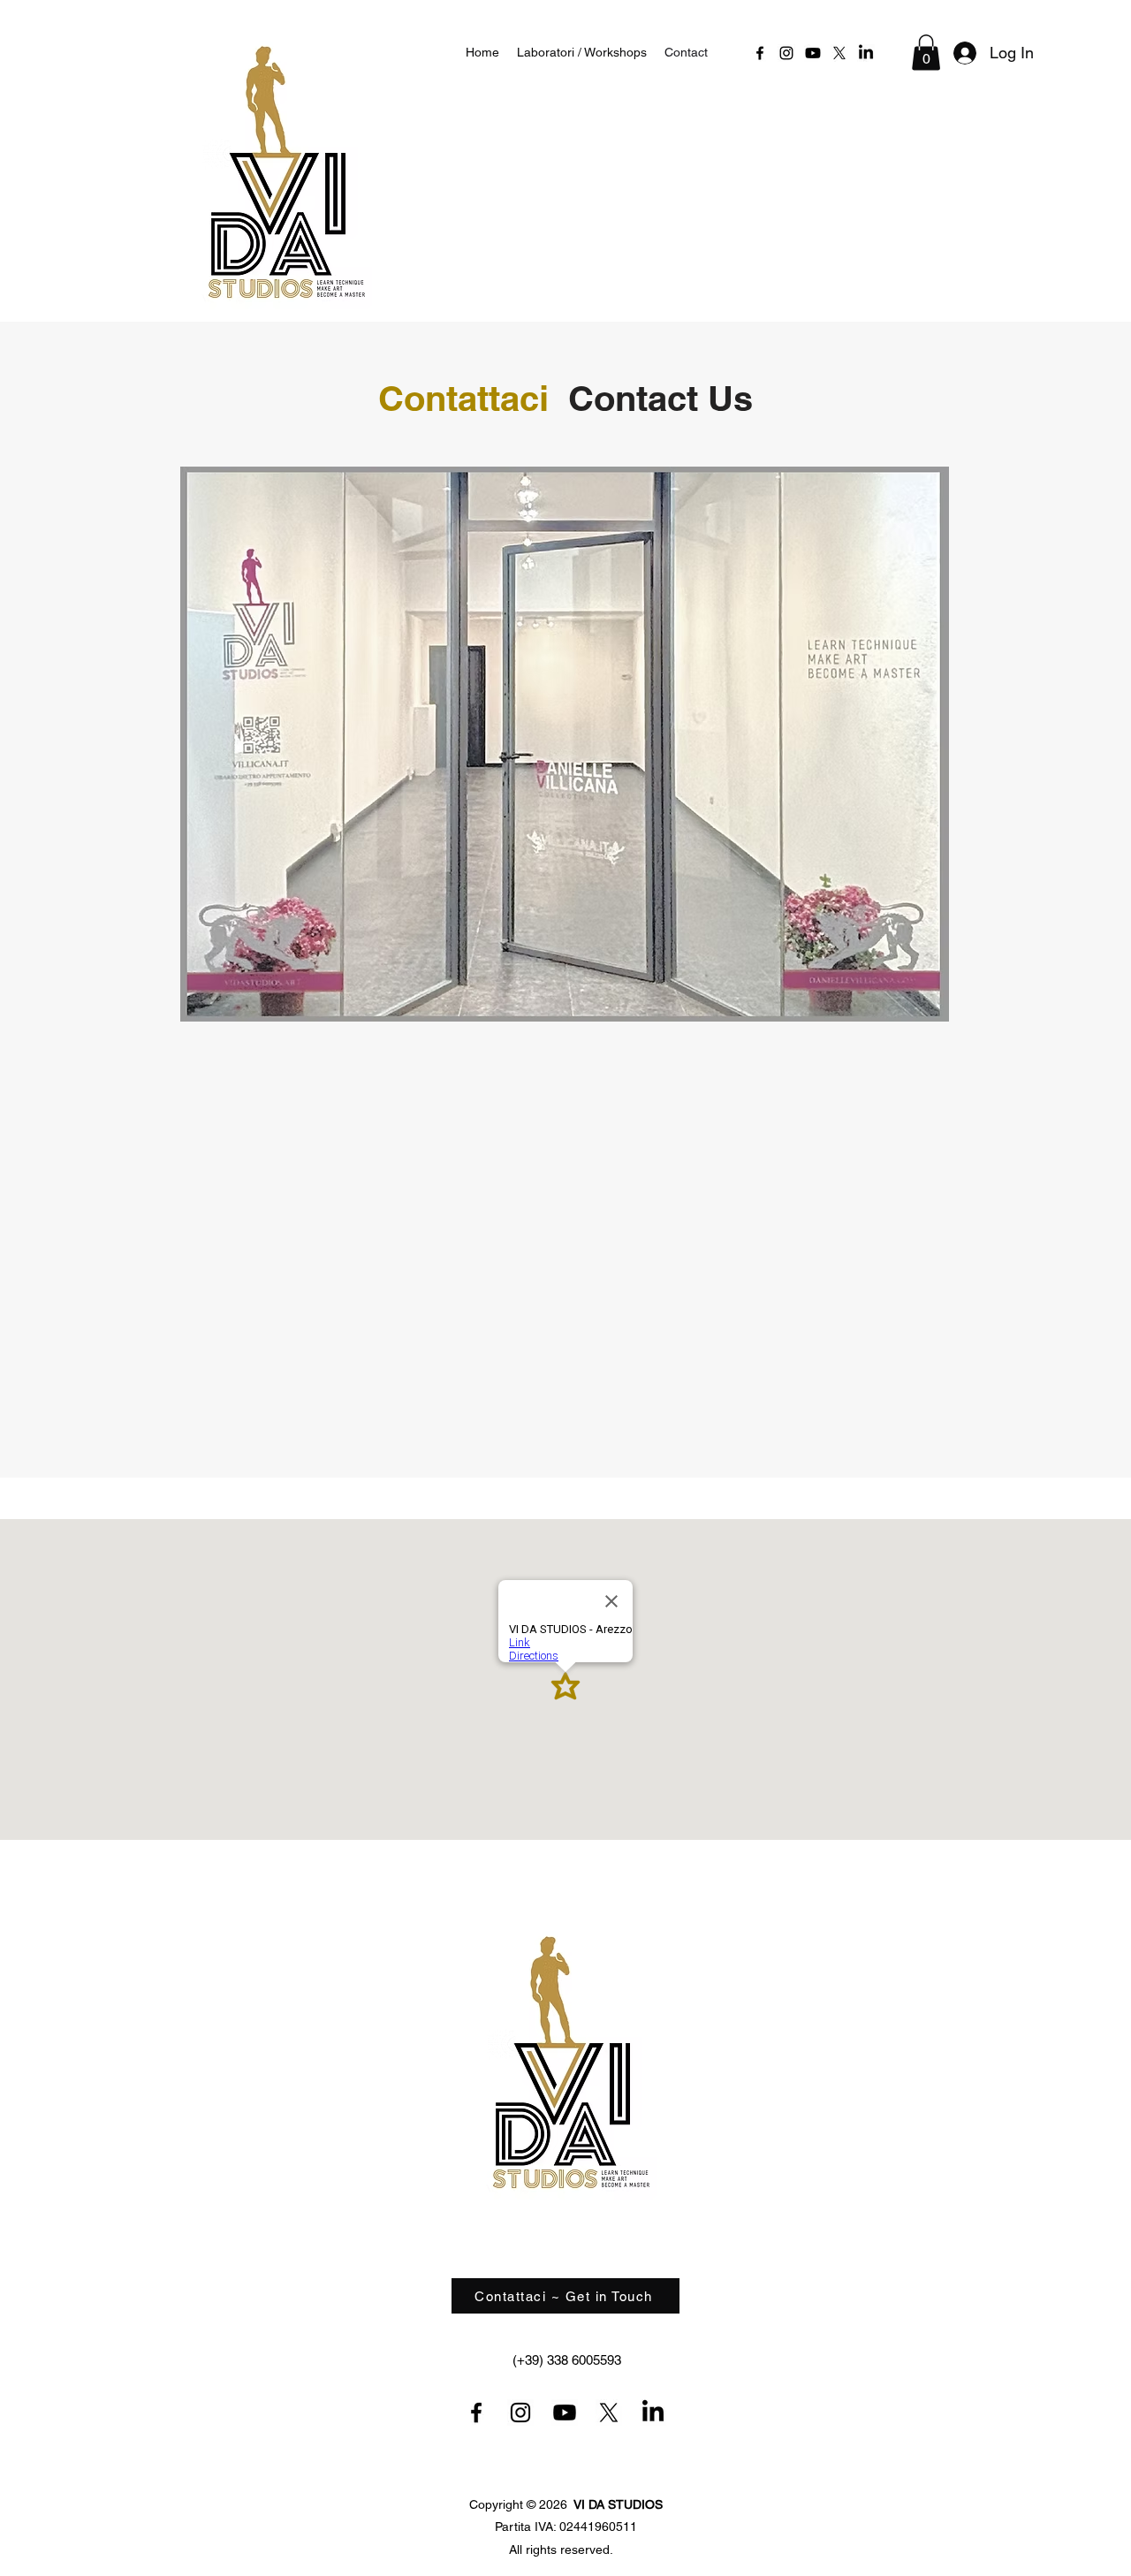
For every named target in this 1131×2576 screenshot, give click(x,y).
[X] (839, 53)
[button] (926, 53)
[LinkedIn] (866, 53)
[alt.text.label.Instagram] (786, 53)
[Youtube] (813, 53)
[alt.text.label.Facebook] (760, 53)
